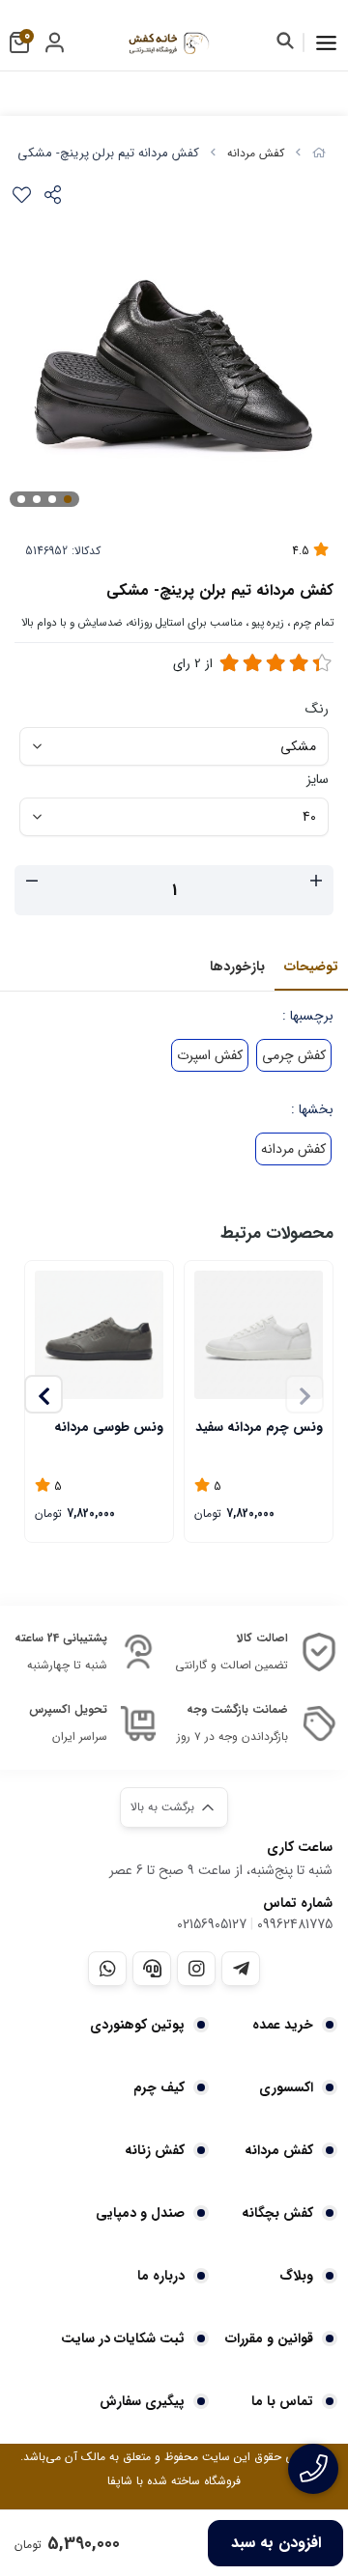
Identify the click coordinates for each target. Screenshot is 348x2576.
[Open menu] (326, 42)
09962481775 (295, 1924)
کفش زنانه (155, 2150)
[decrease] (32, 882)
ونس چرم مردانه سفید (259, 1427)
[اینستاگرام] (196, 1969)
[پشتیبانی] (152, 1969)
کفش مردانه (256, 153)
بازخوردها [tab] (237, 966)
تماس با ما (282, 2401)
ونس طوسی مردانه (109, 1427)
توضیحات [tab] (311, 966)
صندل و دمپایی (140, 2213)
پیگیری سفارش (142, 2401)
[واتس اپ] (107, 1969)
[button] (43, 1394)
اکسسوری (286, 2087)
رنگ (317, 709)
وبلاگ (296, 2276)
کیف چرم (159, 2087)
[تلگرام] (241, 1969)
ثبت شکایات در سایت (123, 2338)
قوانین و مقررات (269, 2338)
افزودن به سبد (276, 2543)
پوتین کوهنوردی (137, 2025)
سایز (318, 779)
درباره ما (161, 2276)
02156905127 (212, 1924)
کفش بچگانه (277, 2213)
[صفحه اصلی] (319, 153)
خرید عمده (283, 2025)
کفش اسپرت (210, 1055)
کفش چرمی (294, 1055)
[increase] (316, 882)
